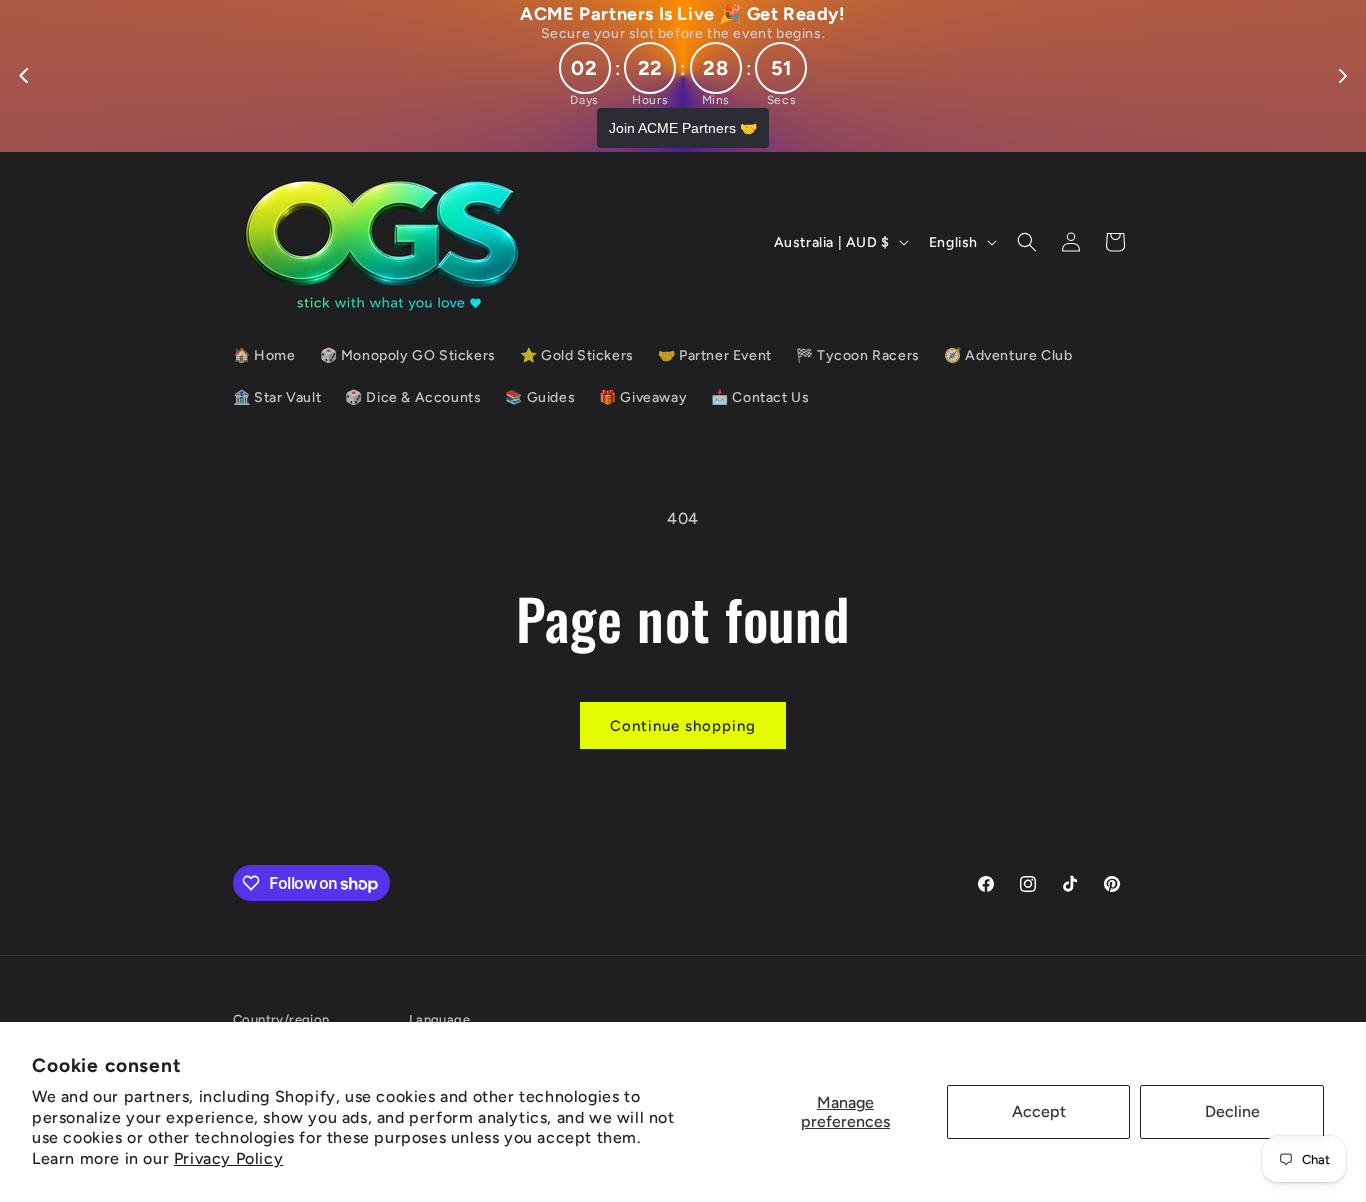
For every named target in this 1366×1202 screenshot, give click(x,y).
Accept (1039, 1111)
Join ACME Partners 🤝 (683, 128)
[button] (1027, 242)
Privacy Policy (228, 1158)
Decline (1232, 1111)
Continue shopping (683, 726)
